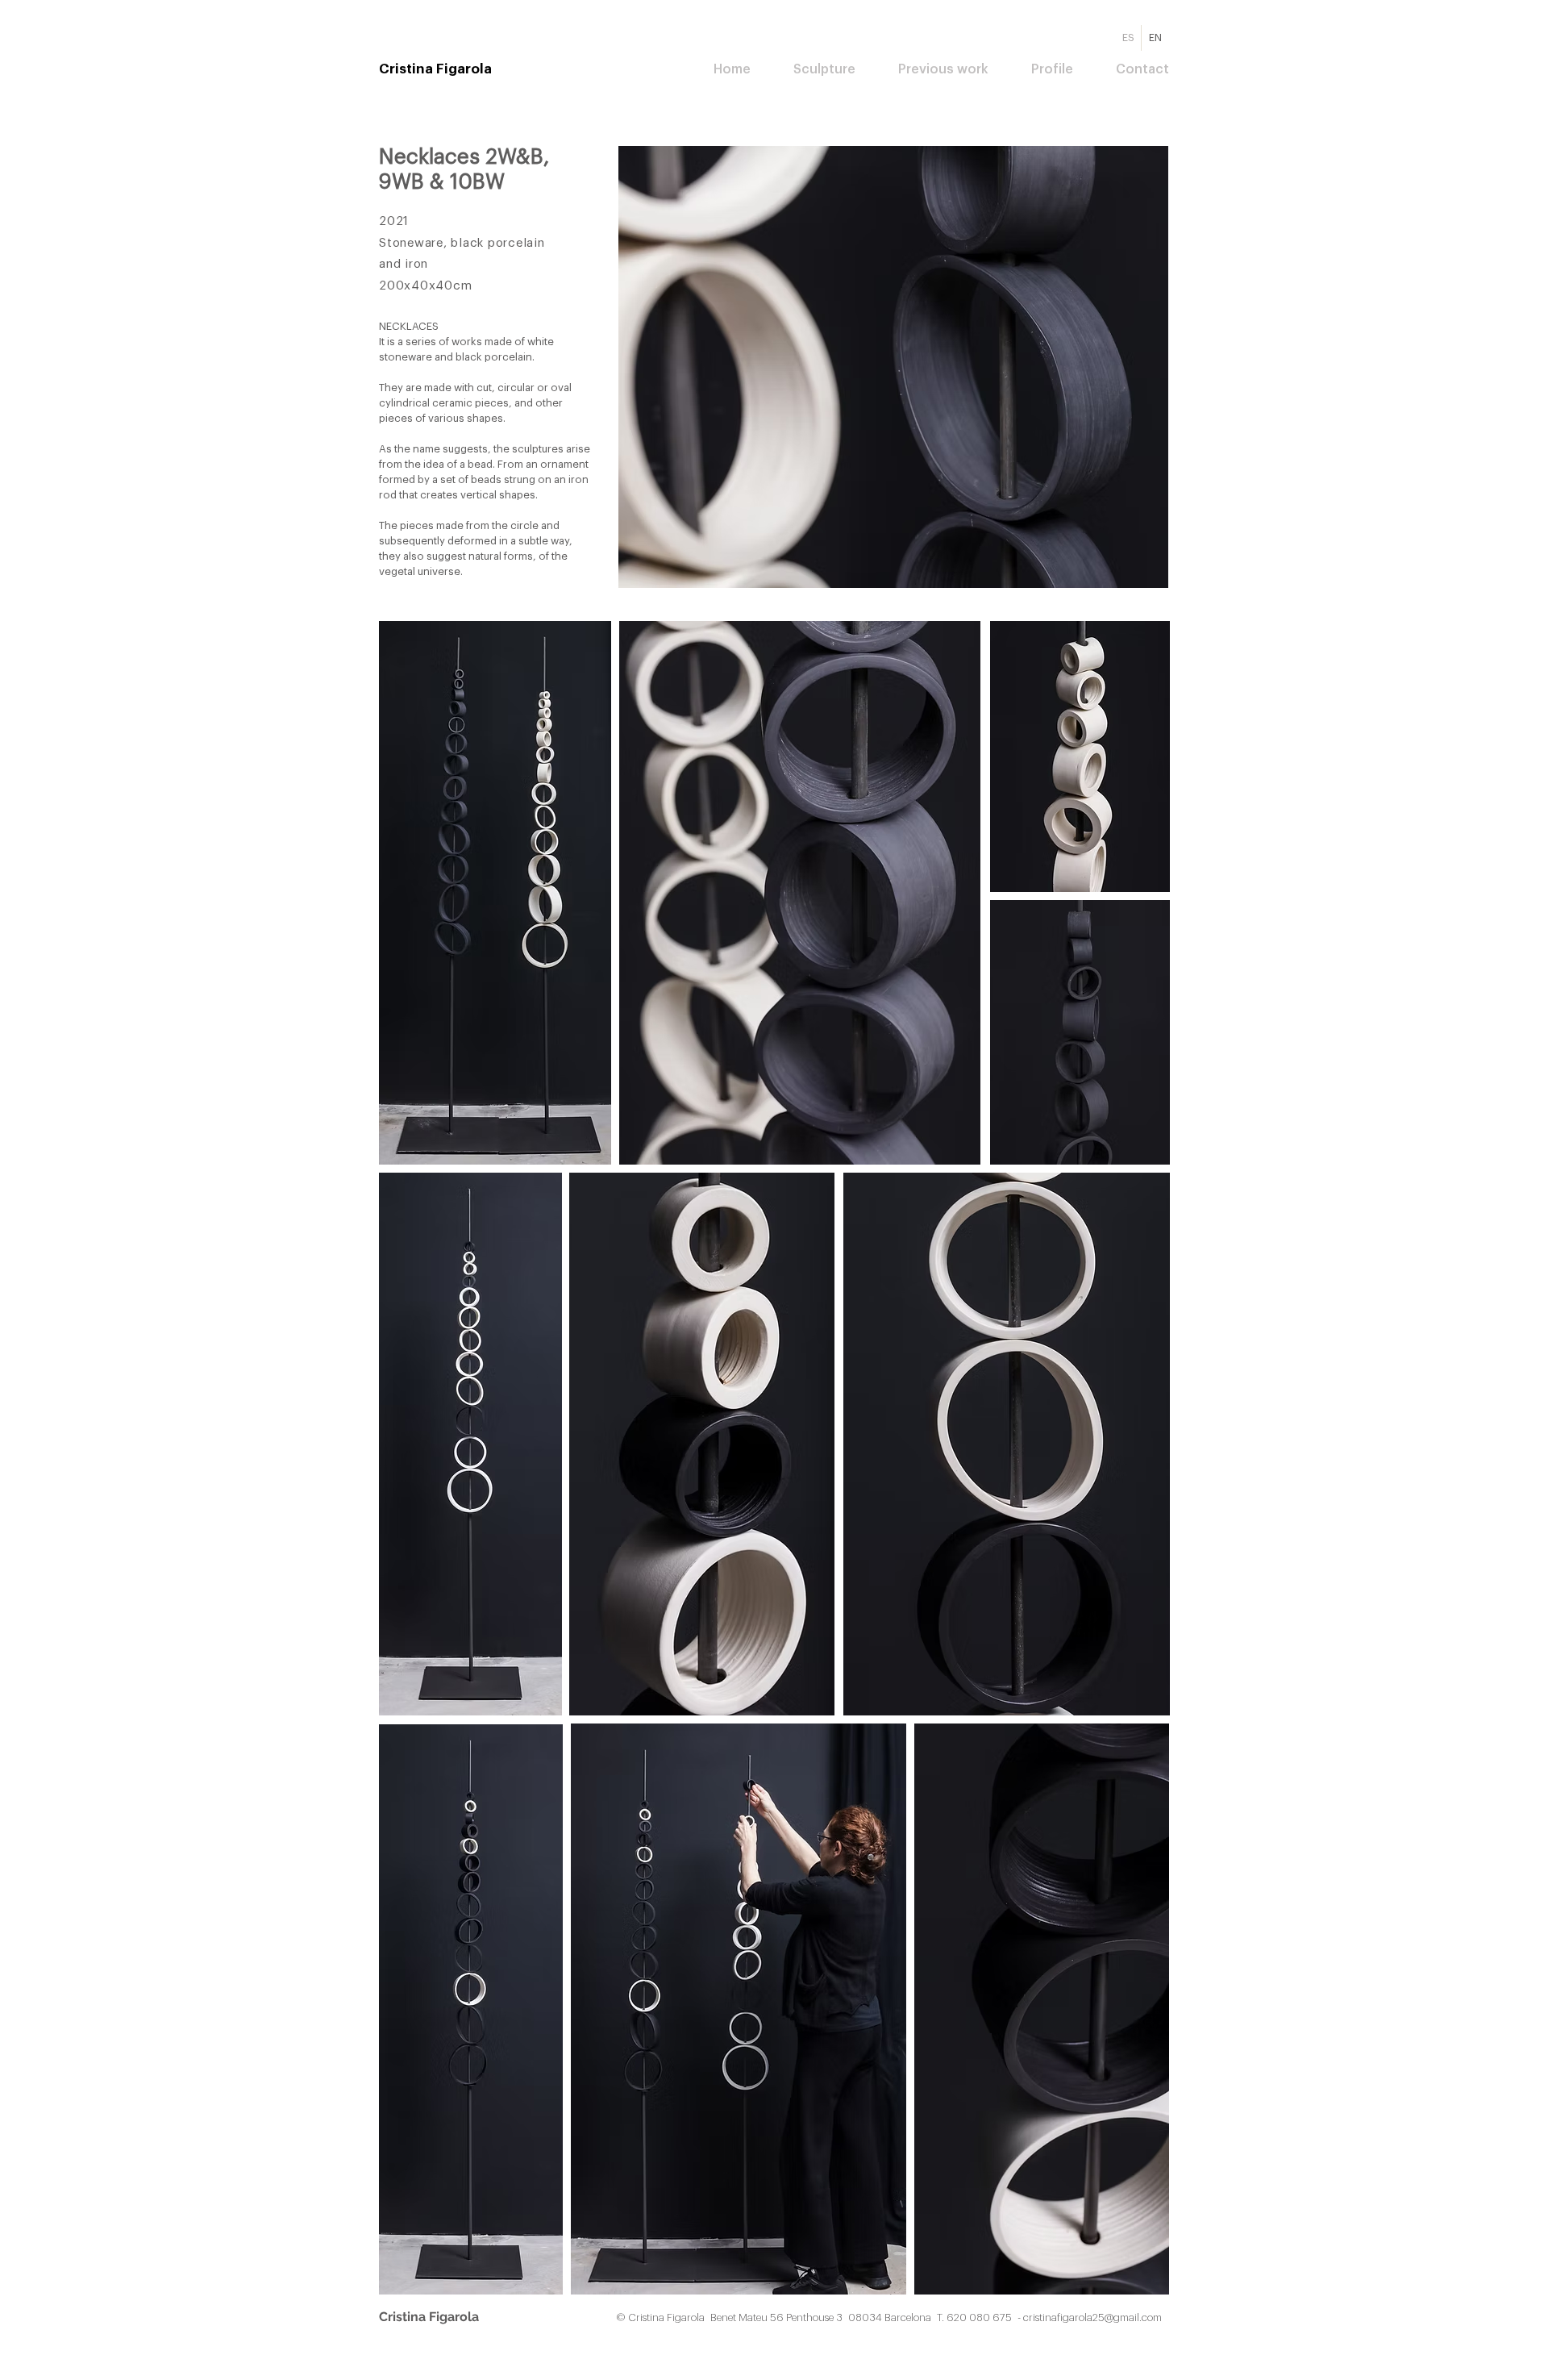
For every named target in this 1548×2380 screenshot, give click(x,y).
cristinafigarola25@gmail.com (1092, 2317)
